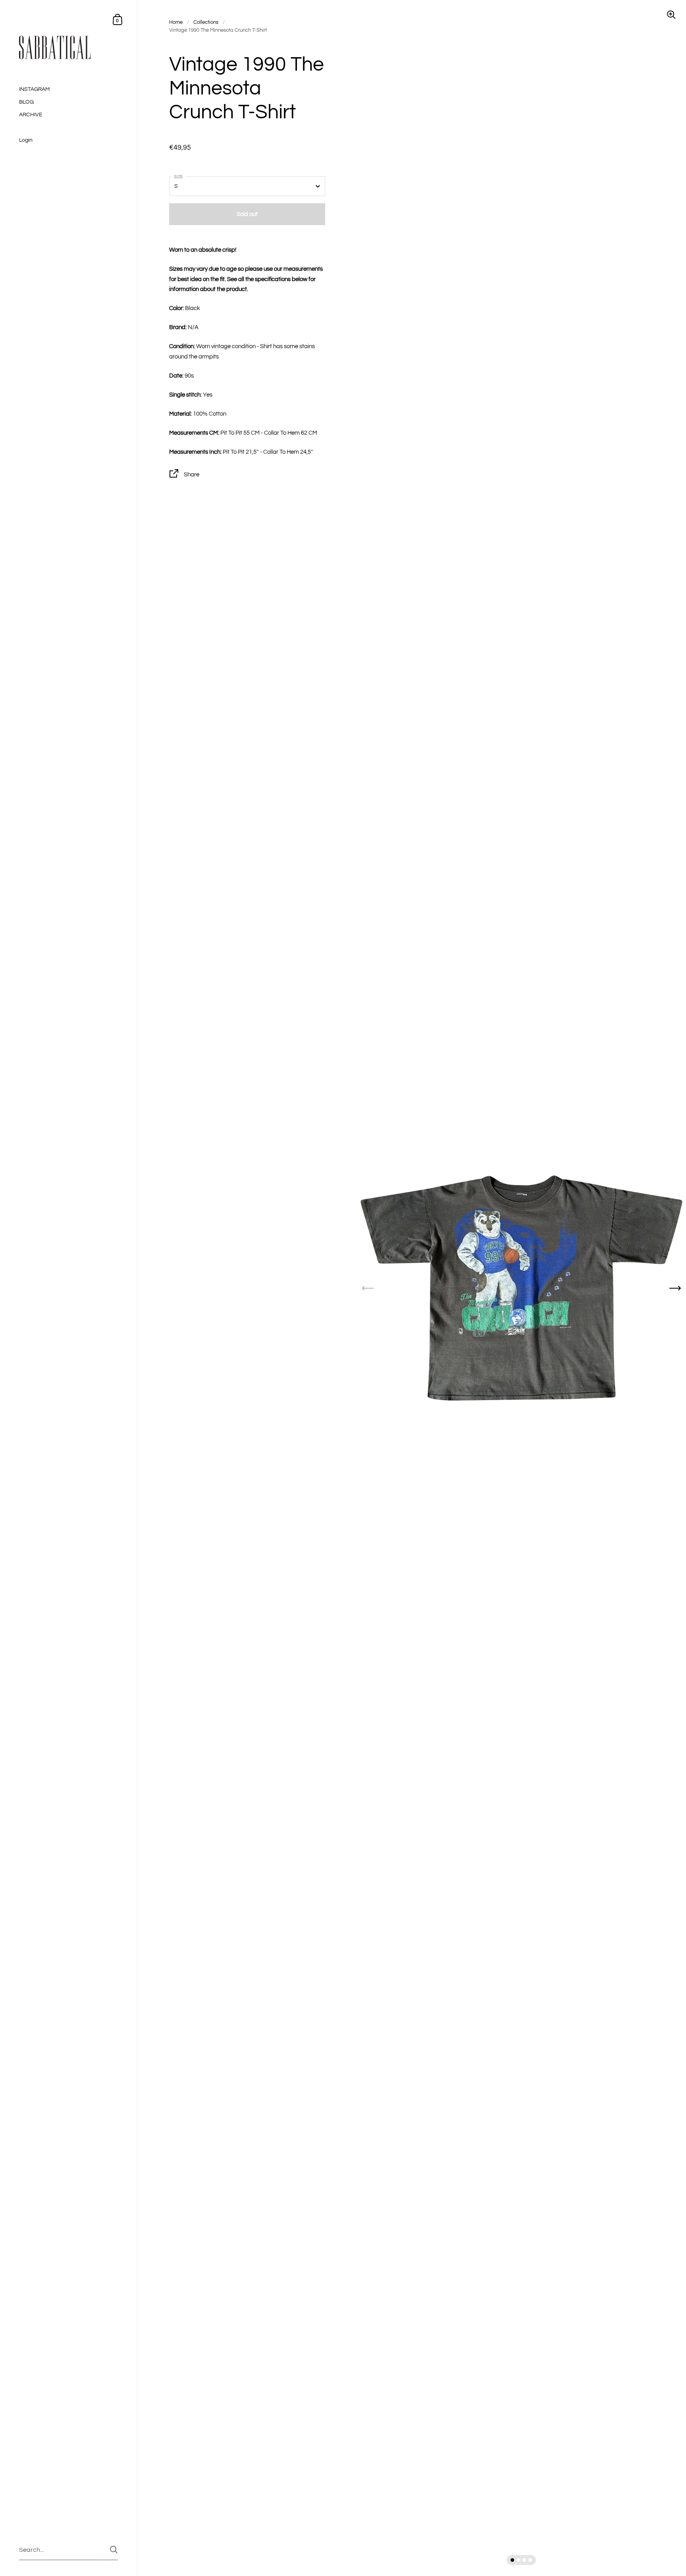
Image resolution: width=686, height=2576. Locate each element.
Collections (206, 22)
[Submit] (114, 2550)
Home (176, 22)
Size (178, 177)
